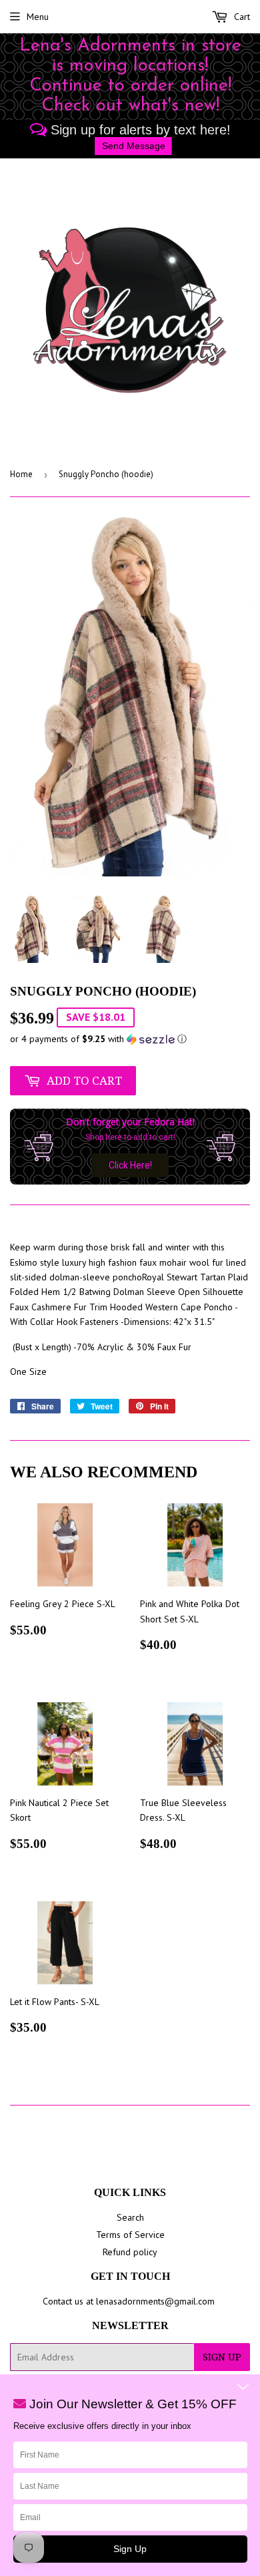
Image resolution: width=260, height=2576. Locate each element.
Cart (241, 17)
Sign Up (222, 2357)
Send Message (134, 146)
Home (21, 474)
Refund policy (130, 2252)
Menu (38, 17)
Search (130, 2217)
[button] (130, 1039)
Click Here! (130, 1165)
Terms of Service (130, 2235)
